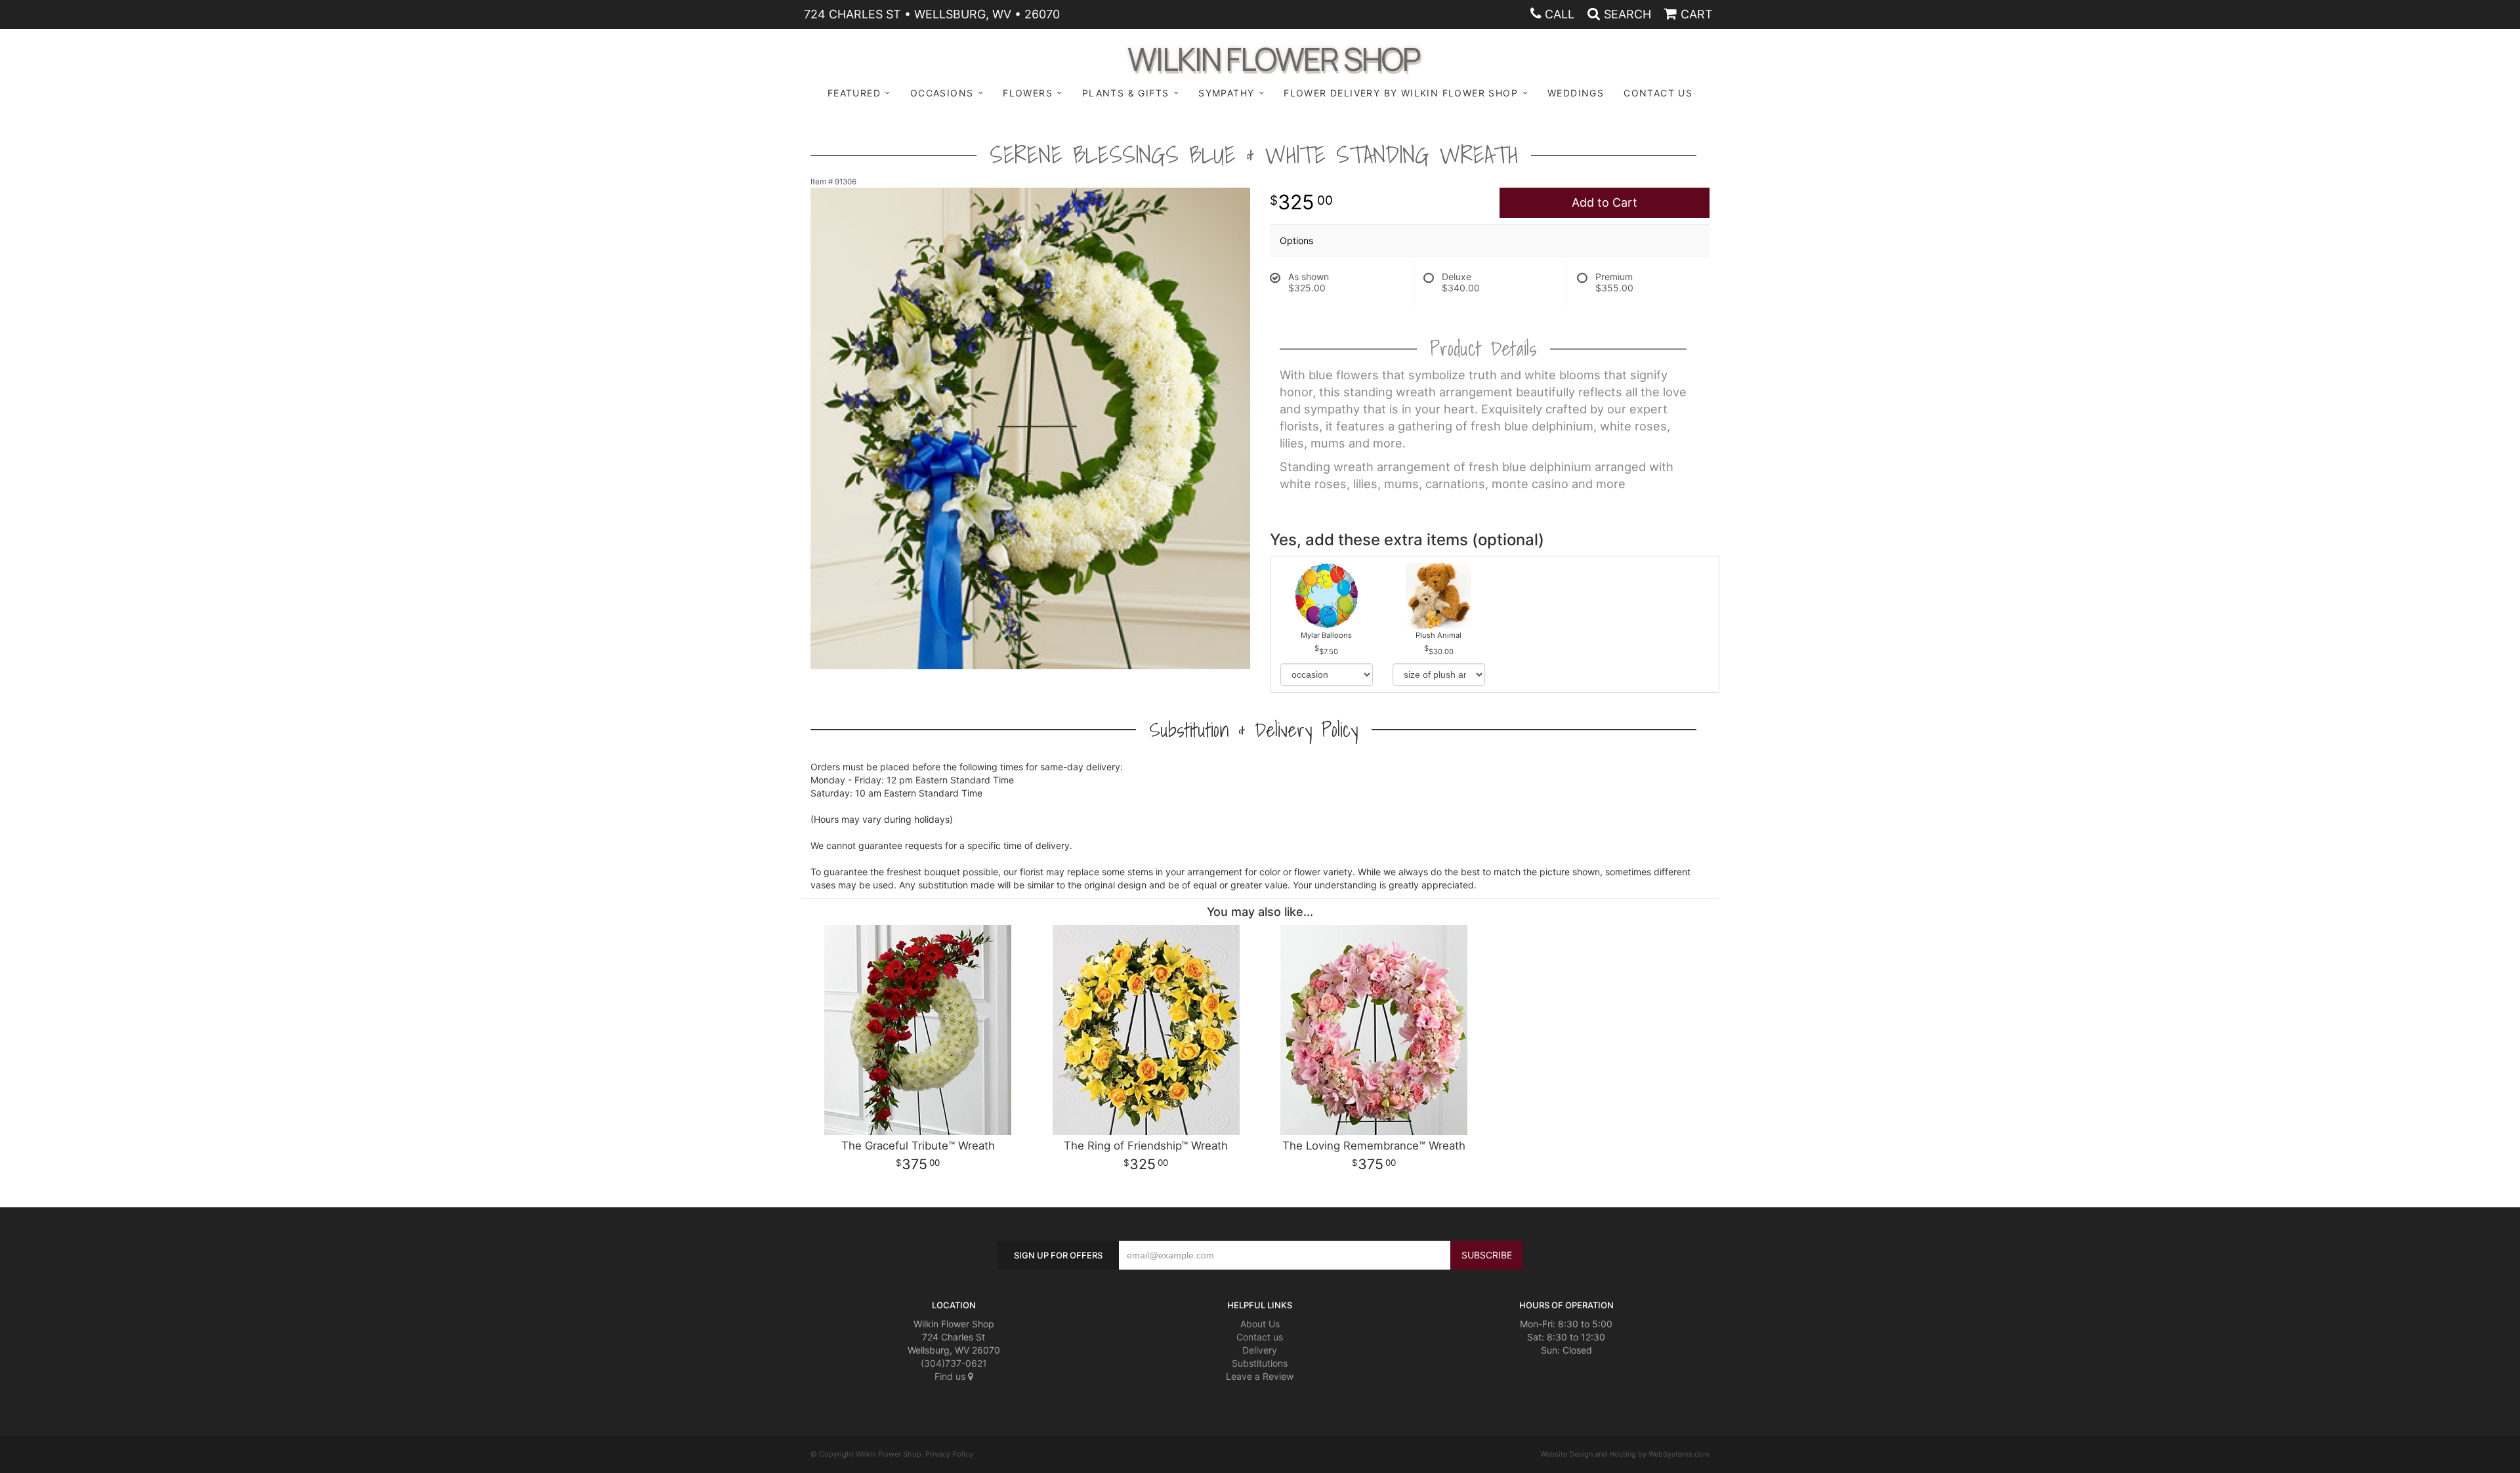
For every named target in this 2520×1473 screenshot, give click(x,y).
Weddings (1576, 93)
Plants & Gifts (1126, 93)
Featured (854, 93)
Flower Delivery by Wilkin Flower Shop (1401, 93)
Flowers (1028, 93)
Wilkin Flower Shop (1273, 57)
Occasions (942, 93)
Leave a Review (1260, 1376)
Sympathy (1226, 93)
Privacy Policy (949, 1454)
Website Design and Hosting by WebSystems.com (1625, 1454)
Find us (951, 1376)
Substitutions (1260, 1363)
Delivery (1260, 1350)
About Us (1260, 1324)
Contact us (1260, 1337)
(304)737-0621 (954, 1363)
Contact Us (1658, 93)
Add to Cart (1605, 202)
